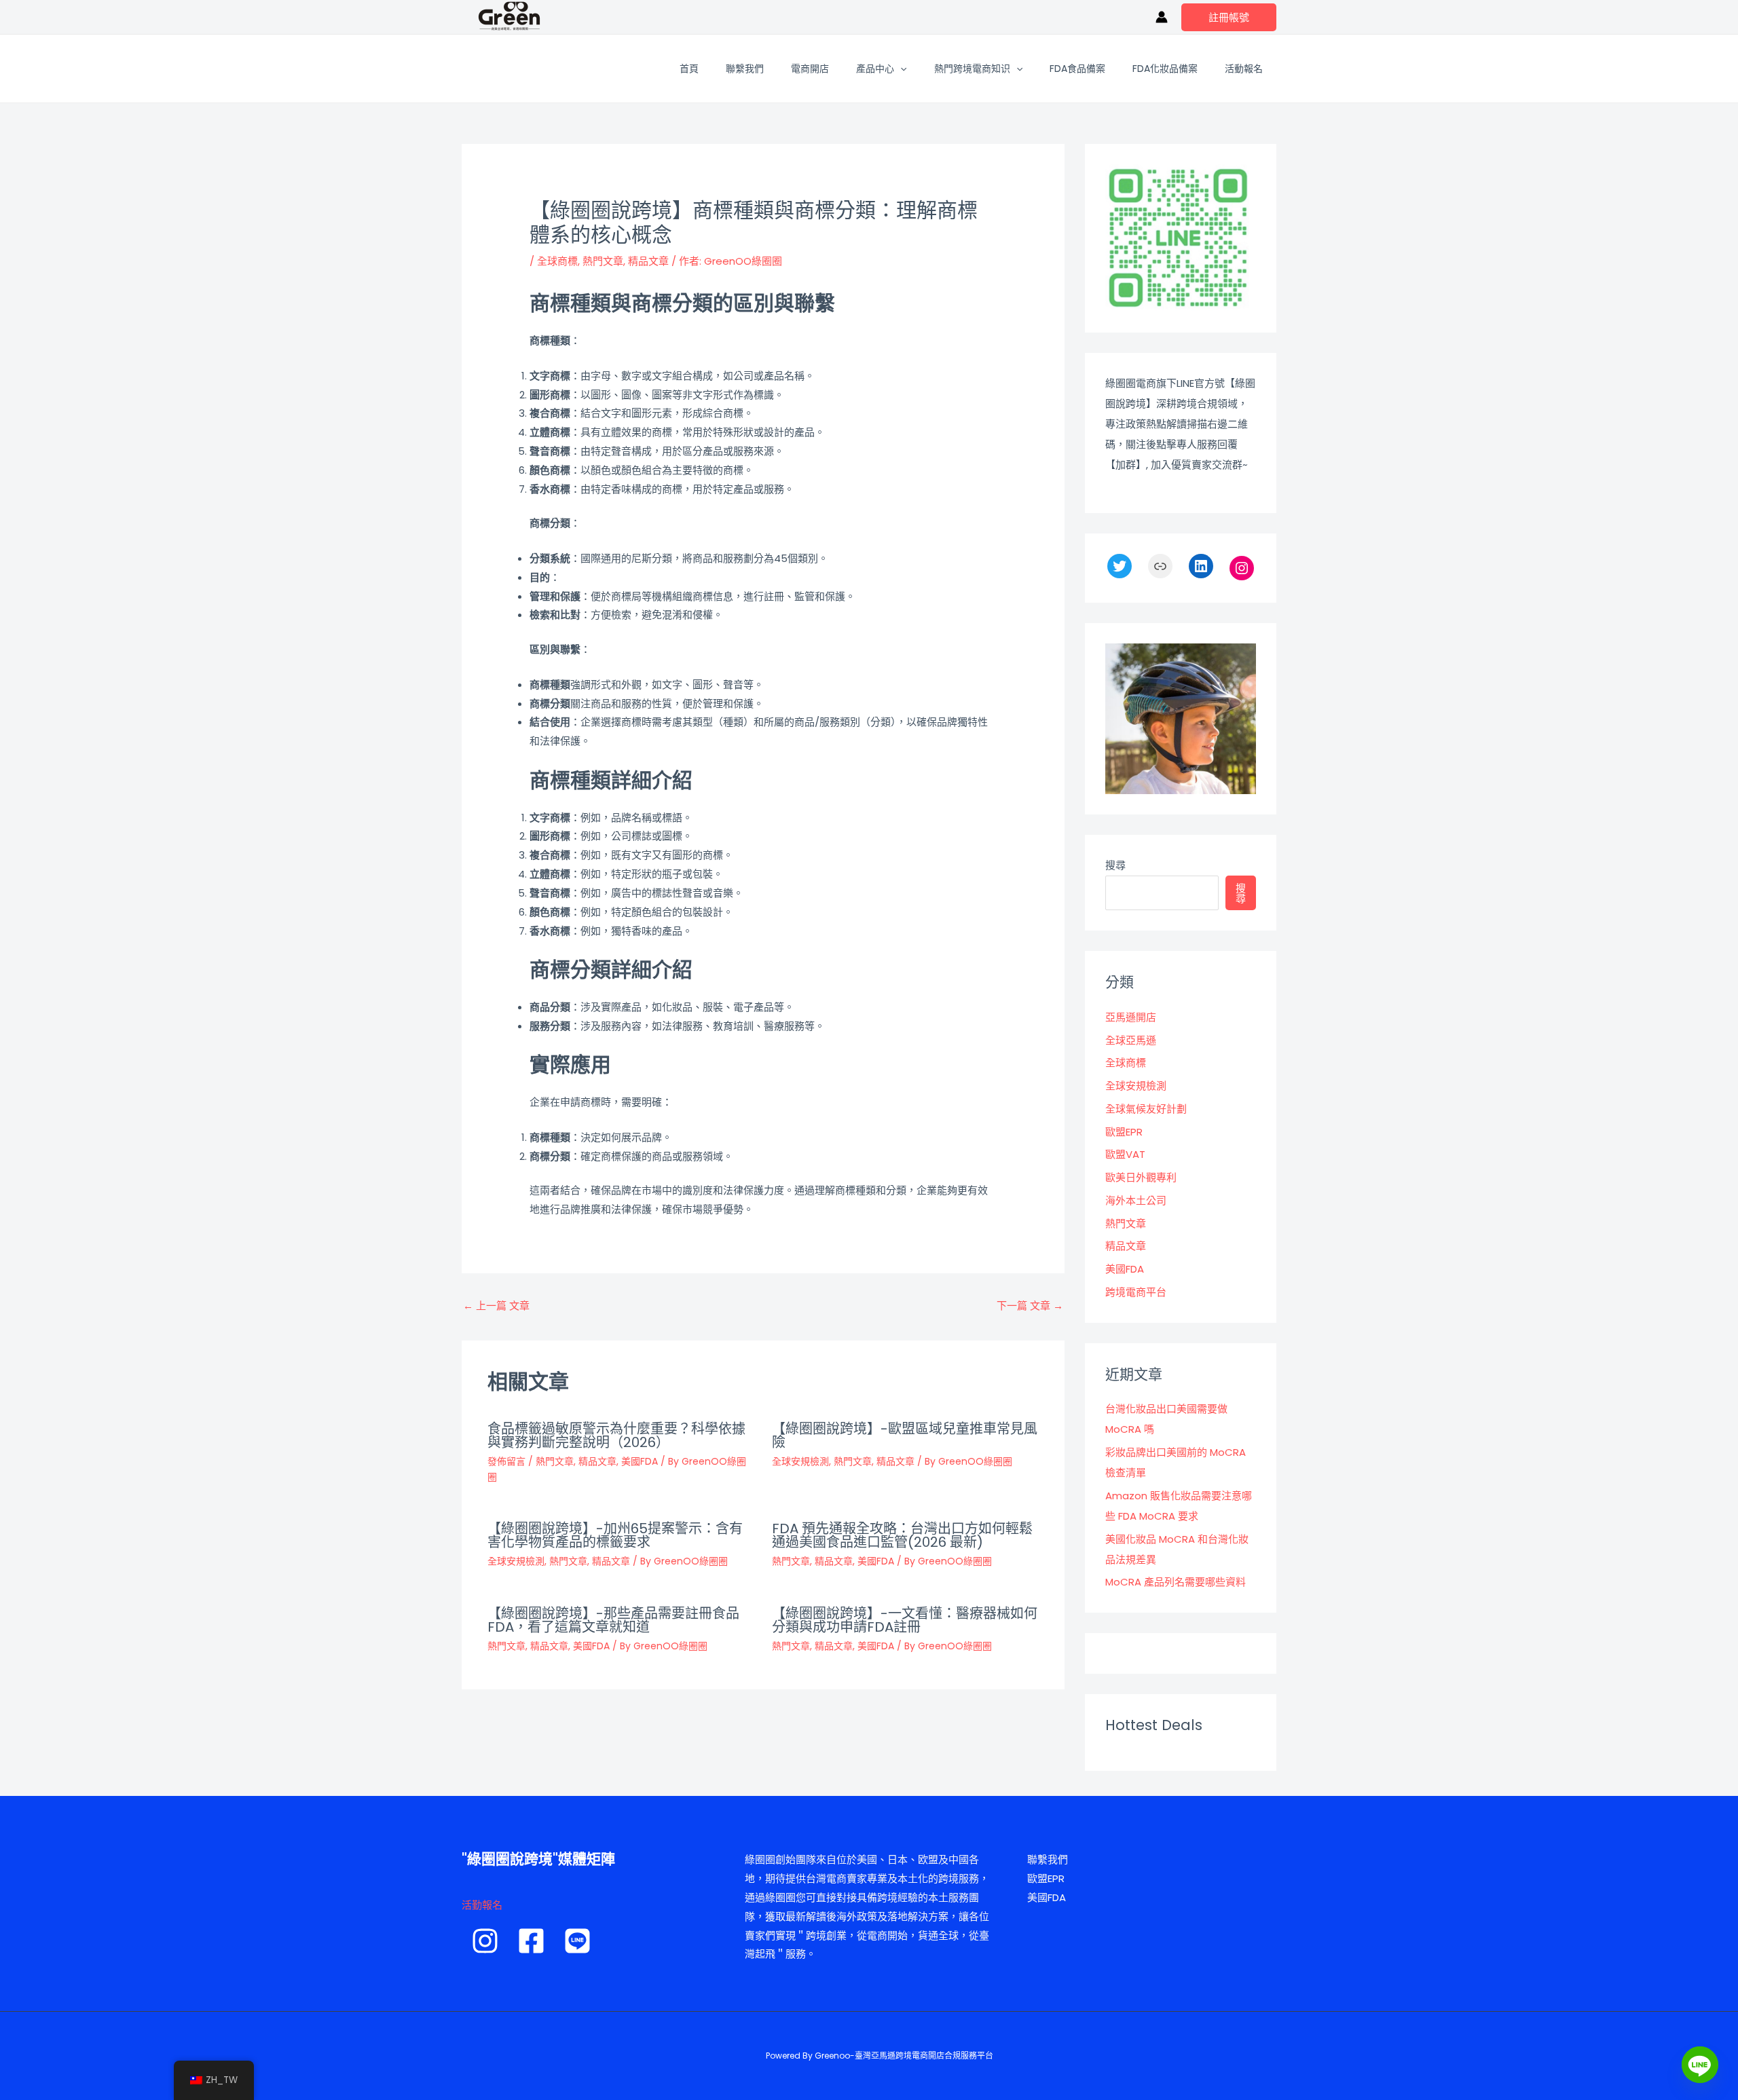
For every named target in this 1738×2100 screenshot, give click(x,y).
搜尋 (1115, 865)
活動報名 (1244, 69)
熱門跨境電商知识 (972, 69)
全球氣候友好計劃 (1146, 1109)
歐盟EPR (1124, 1132)
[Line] (1700, 2065)
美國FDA (640, 1461)
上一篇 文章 (496, 1306)
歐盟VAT (1125, 1154)
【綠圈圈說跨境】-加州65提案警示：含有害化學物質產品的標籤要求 (615, 1535)
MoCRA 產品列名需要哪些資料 (1176, 1582)
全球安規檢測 (800, 1461)
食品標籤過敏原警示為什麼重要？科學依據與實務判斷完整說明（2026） (616, 1436)
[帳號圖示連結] (1162, 17)
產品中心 (875, 69)
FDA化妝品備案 (1165, 69)
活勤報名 (482, 1905)
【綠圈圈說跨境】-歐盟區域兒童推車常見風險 (905, 1436)
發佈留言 (506, 1461)
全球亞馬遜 (1131, 1040)
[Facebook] (531, 1941)
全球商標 (557, 261)
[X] (1120, 566)
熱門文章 (603, 261)
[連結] (1160, 566)
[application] (900, 69)
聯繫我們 (745, 69)
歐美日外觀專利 (1141, 1177)
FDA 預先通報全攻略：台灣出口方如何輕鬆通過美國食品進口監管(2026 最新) (902, 1535)
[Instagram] (1242, 568)
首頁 (689, 69)
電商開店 (810, 69)
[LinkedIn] (1201, 566)
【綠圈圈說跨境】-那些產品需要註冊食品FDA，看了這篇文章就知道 (613, 1620)
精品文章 (648, 261)
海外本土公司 (1136, 1200)
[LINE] (577, 1941)
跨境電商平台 (1136, 1292)
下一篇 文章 (1030, 1306)
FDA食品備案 (1077, 69)
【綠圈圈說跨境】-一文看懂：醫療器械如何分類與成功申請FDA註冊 (905, 1620)
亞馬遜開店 (1131, 1017)
